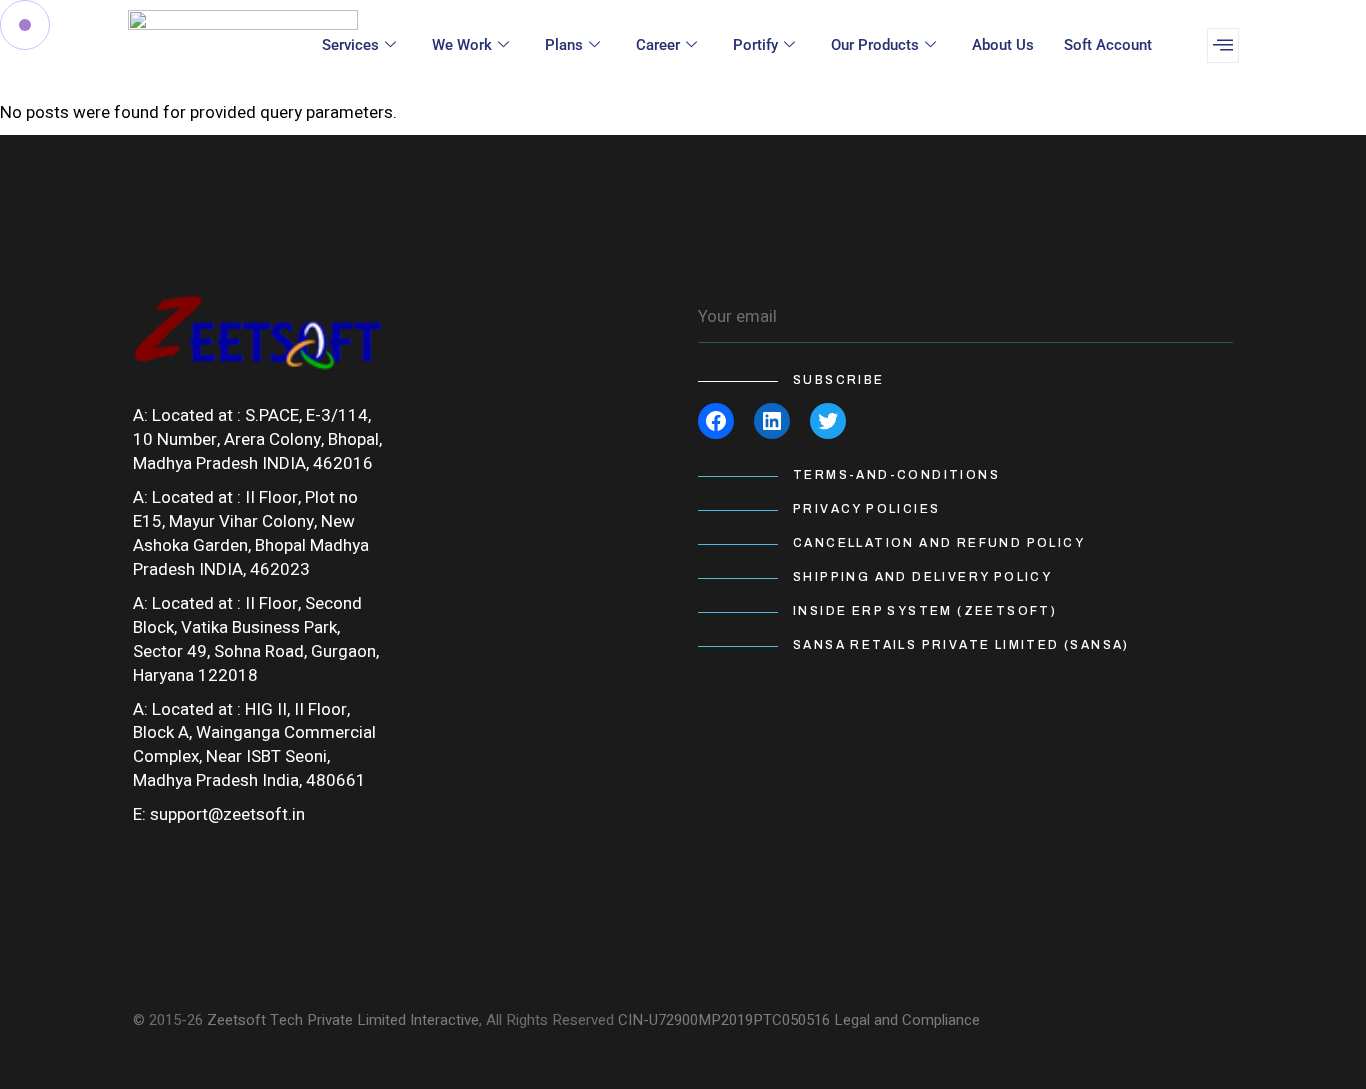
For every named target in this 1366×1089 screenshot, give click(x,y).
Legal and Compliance (907, 1020)
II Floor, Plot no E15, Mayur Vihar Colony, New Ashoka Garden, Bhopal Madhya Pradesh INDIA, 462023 (251, 533)
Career (658, 45)
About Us (1003, 45)
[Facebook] (716, 421)
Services (350, 45)
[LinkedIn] (772, 421)
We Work (462, 45)
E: (139, 814)
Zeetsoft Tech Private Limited (306, 1020)
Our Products (875, 45)
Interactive (444, 1020)
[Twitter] (828, 421)
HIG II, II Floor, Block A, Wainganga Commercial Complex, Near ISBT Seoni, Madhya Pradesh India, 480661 (254, 745)
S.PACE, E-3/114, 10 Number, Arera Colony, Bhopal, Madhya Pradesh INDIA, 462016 (257, 439)
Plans (564, 45)
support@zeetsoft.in (227, 814)
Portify (755, 45)
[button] (1223, 45)
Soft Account (1108, 45)
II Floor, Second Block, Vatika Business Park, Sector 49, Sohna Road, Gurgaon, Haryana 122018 (256, 639)
